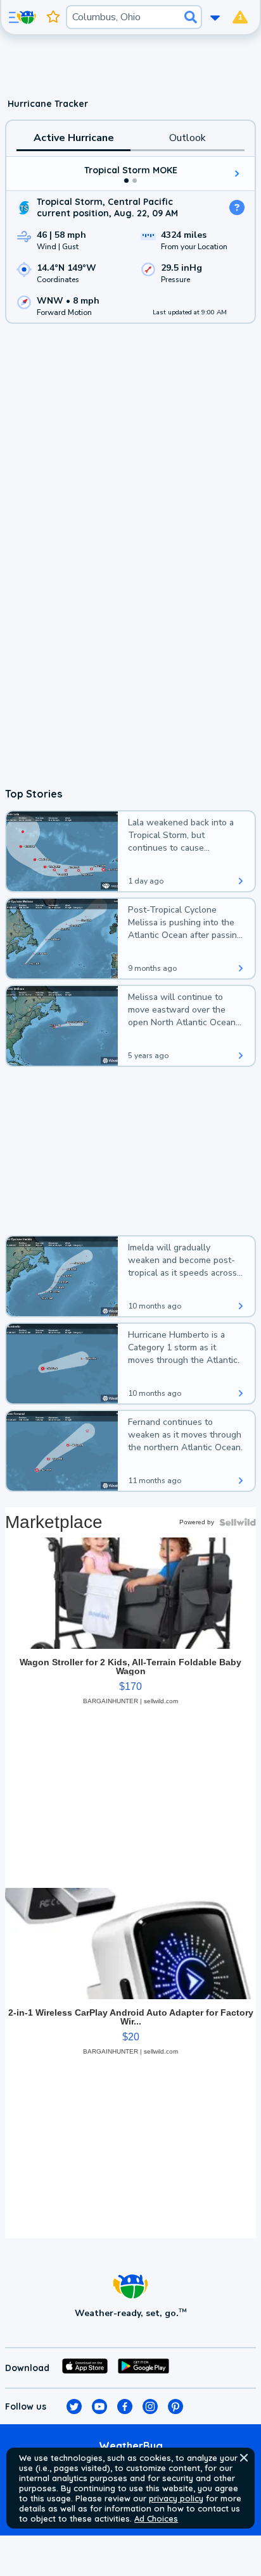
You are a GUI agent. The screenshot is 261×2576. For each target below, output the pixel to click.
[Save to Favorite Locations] (53, 17)
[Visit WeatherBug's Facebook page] (125, 2407)
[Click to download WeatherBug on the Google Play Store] (143, 2368)
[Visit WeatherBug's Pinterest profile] (175, 2407)
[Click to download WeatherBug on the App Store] (85, 2368)
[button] (244, 2458)
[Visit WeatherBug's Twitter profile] (74, 2407)
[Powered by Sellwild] (238, 1522)
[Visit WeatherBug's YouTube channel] (99, 2407)
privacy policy (176, 2498)
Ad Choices (156, 2518)
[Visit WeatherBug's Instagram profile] (150, 2407)
